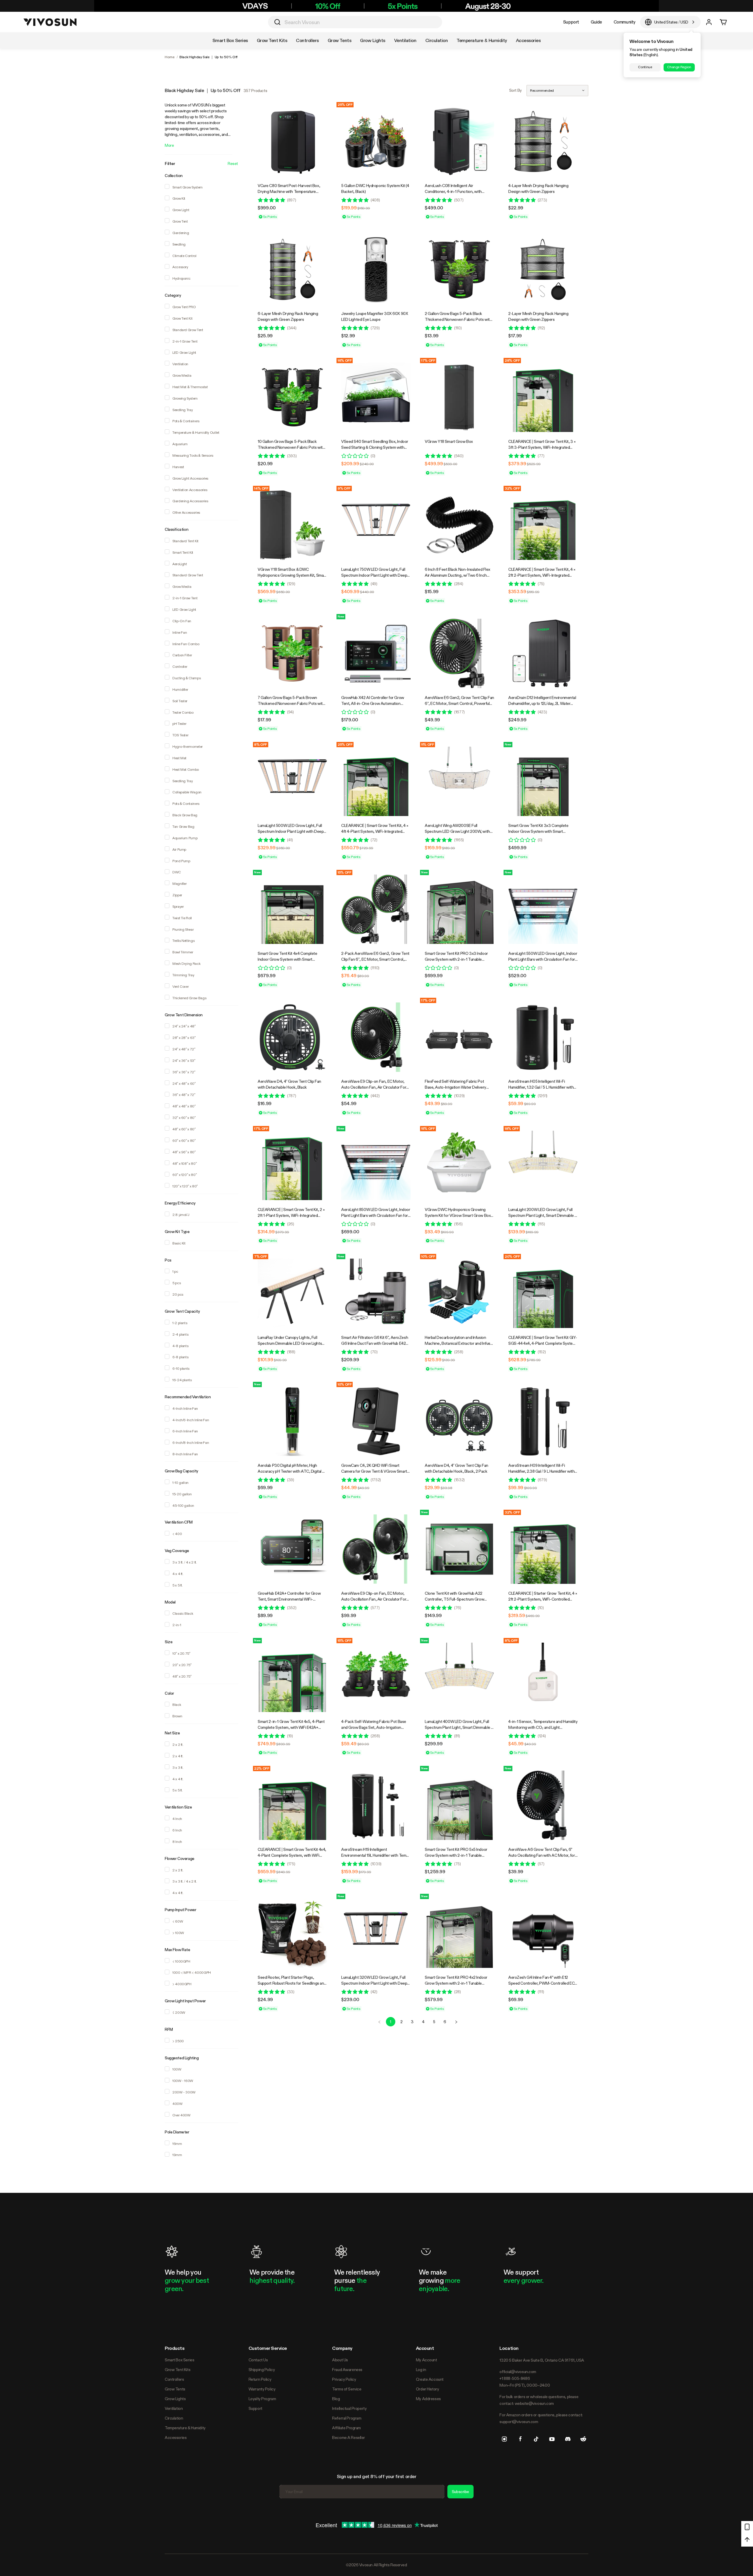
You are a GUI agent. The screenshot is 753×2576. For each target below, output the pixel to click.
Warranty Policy (262, 2389)
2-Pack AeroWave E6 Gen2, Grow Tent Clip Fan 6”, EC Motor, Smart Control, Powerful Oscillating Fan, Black (375, 959)
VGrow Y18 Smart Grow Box (449, 441)
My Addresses (428, 2399)
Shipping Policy (262, 2370)
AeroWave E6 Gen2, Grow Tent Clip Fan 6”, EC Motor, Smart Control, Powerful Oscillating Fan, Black (459, 703)
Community (624, 22)
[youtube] (552, 2439)
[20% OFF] (543, 1293)
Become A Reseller (349, 2437)
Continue (645, 67)
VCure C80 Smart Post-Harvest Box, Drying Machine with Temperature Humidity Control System (289, 191)
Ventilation (174, 2408)
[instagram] (504, 2439)
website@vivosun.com (534, 2403)
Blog (336, 2399)
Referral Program (347, 2418)
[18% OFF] (543, 1165)
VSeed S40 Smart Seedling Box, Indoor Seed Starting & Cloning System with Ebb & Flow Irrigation (375, 447)
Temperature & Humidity (185, 2428)
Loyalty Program (262, 2399)
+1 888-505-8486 (515, 2378)
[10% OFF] (459, 1293)
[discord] (568, 2439)
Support (571, 22)
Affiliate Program (346, 2428)
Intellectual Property (349, 2408)
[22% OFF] (292, 1805)
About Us (340, 2360)
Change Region (679, 67)
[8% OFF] (292, 781)
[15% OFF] (376, 909)
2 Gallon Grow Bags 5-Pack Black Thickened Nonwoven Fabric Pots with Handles (458, 319)
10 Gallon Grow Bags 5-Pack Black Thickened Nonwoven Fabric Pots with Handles (291, 447)
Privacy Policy (344, 2379)
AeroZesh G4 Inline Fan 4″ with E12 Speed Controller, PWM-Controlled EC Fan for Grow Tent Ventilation (541, 1983)
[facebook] (520, 2439)
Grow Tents (175, 2389)
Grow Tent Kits (178, 2370)
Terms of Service (347, 2389)
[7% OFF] (292, 1293)
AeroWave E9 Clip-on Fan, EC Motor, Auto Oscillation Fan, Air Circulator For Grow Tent (374, 1087)
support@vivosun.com (519, 2422)
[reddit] (583, 2439)
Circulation (174, 2418)
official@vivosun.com (518, 2372)
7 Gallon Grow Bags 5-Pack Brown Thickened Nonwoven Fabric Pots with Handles (291, 703)
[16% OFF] (376, 397)
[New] (376, 653)
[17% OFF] (459, 397)
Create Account (430, 2379)
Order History (428, 2389)
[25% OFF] (376, 141)
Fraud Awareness (347, 2370)
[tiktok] (536, 2439)
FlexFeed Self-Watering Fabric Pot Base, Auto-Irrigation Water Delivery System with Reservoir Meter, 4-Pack (457, 1087)
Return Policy (260, 2379)
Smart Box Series (179, 2360)
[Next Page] (456, 2022)
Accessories (176, 2437)
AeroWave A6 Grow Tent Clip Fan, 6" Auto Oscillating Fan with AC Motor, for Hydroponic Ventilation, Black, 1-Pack (542, 1855)
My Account (427, 2360)
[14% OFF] (292, 525)
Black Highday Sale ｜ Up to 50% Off (208, 57)
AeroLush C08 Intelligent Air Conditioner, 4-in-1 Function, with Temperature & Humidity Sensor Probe (457, 191)
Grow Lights (175, 2399)
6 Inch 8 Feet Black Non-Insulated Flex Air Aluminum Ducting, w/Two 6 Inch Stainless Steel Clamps (458, 575)
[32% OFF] (543, 525)
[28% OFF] (543, 397)
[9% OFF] (376, 525)
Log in (421, 2370)
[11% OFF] (459, 781)
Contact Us (258, 2360)
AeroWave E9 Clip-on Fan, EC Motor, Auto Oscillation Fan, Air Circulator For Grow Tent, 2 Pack (374, 1599)
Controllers (174, 2379)
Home (170, 57)
